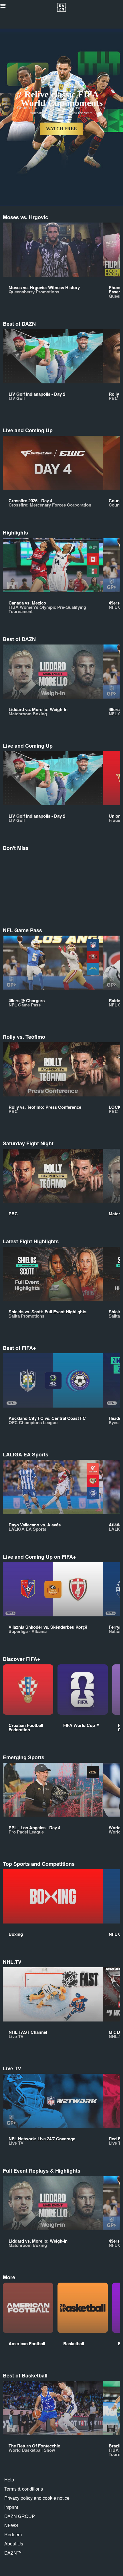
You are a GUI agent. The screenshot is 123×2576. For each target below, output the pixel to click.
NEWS (11, 2525)
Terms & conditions (24, 2489)
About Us (14, 2544)
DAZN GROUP (20, 2516)
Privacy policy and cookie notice (37, 2498)
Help (9, 2480)
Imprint (11, 2507)
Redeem (13, 2534)
